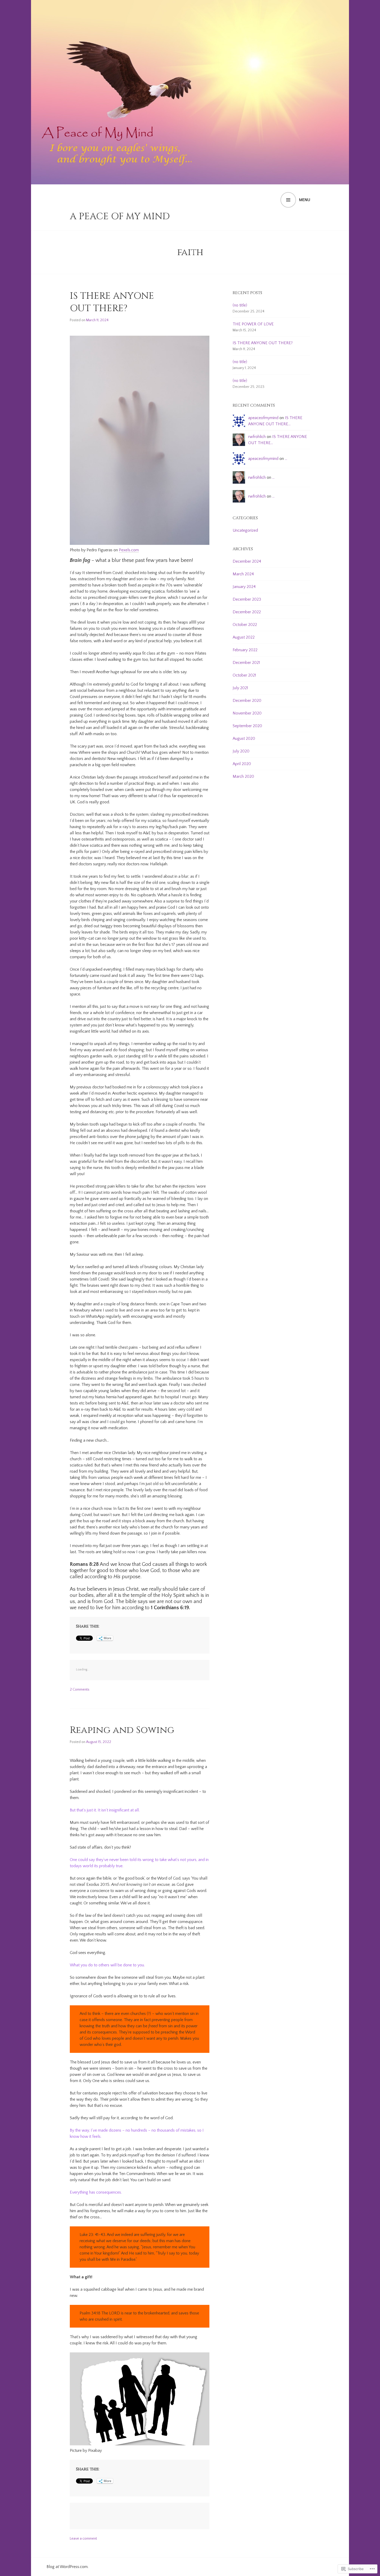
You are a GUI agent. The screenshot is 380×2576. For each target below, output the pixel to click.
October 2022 (245, 625)
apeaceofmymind (263, 418)
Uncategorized (245, 530)
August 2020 (244, 739)
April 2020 (242, 764)
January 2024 (244, 587)
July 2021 (240, 688)
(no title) (240, 305)
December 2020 (247, 701)
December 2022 (247, 612)
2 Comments (80, 1690)
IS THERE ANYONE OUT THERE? (112, 302)
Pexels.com (129, 550)
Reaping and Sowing (122, 1730)
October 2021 (244, 675)
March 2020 (243, 776)
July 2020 (241, 751)
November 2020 (247, 713)
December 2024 (247, 561)
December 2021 (246, 663)
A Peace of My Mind (120, 216)
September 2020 (247, 726)
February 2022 (245, 650)
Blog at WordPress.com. (67, 2567)
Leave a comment (83, 2539)
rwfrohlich (257, 437)
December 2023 (247, 599)
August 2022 (244, 637)
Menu (305, 200)
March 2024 (243, 574)
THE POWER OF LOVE (253, 324)
